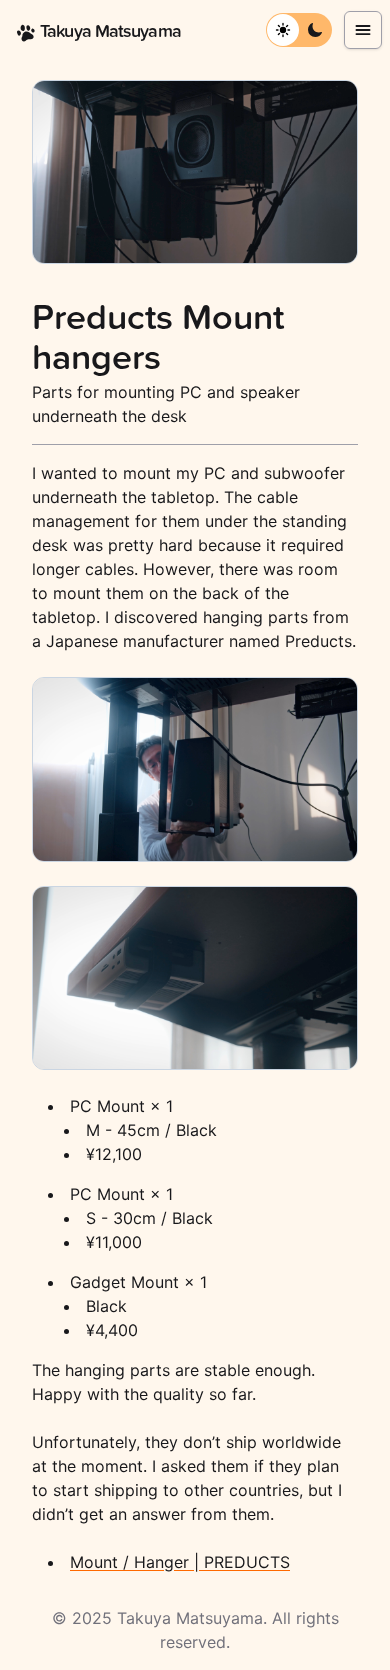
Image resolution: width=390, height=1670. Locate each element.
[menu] (363, 30)
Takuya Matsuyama (190, 1618)
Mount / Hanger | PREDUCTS (180, 1562)
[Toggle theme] (283, 30)
